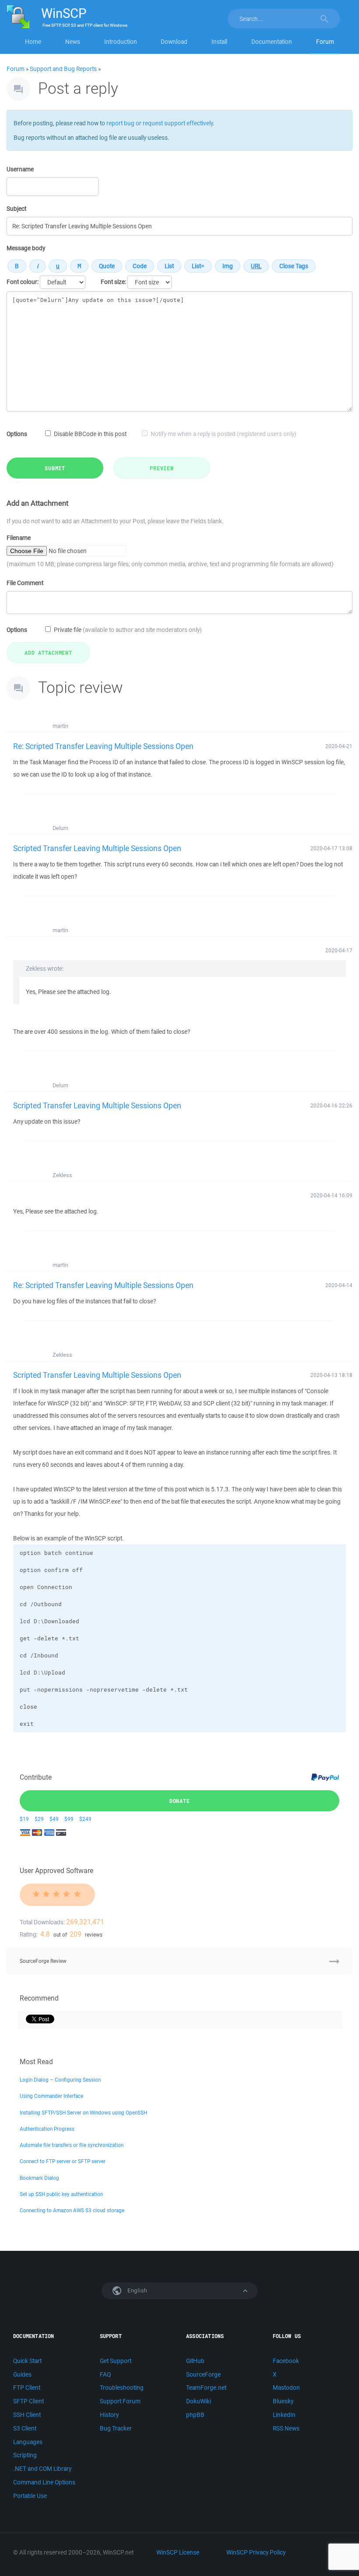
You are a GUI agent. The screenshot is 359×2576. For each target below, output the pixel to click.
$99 (69, 1819)
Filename (19, 538)
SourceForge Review (43, 1961)
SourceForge (203, 2374)
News (73, 42)
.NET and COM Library (42, 2469)
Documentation (272, 42)
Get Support (116, 2361)
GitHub (195, 2361)
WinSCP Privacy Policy (256, 2552)
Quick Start (27, 2361)
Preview (162, 468)
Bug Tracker (116, 2428)
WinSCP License (178, 2552)
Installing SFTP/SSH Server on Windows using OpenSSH (83, 2113)
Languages (28, 2442)
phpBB (195, 2415)
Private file (128, 630)
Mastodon (286, 2388)
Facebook (286, 2361)
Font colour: (23, 282)
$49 (54, 1819)
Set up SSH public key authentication (61, 2194)
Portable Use (30, 2496)
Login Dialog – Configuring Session (60, 2080)
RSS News (286, 2428)
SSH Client (27, 2415)
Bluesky (283, 2401)
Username (20, 169)
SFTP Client (28, 2401)
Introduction (121, 42)
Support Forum (120, 2401)
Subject (16, 209)
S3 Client (25, 2428)
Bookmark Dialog (39, 2178)
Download (174, 42)
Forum (325, 42)
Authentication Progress (47, 2129)
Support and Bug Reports (63, 69)
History (109, 2415)
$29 (39, 1819)
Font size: (113, 282)
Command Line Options (44, 2482)
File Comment (25, 583)
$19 (24, 1819)
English (137, 2290)
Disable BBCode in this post (90, 434)
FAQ (105, 2374)
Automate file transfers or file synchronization (72, 2145)
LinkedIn (284, 2415)
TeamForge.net (206, 2388)
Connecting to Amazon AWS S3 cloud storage (72, 2210)
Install (219, 42)
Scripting (25, 2455)
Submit (55, 468)
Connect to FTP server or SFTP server (63, 2161)
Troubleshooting (122, 2388)
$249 (85, 1819)
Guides (22, 2374)
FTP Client (27, 2388)
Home (33, 42)
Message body (26, 248)
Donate (180, 1801)
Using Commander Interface (51, 2096)
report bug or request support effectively (160, 123)
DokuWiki (199, 2401)
